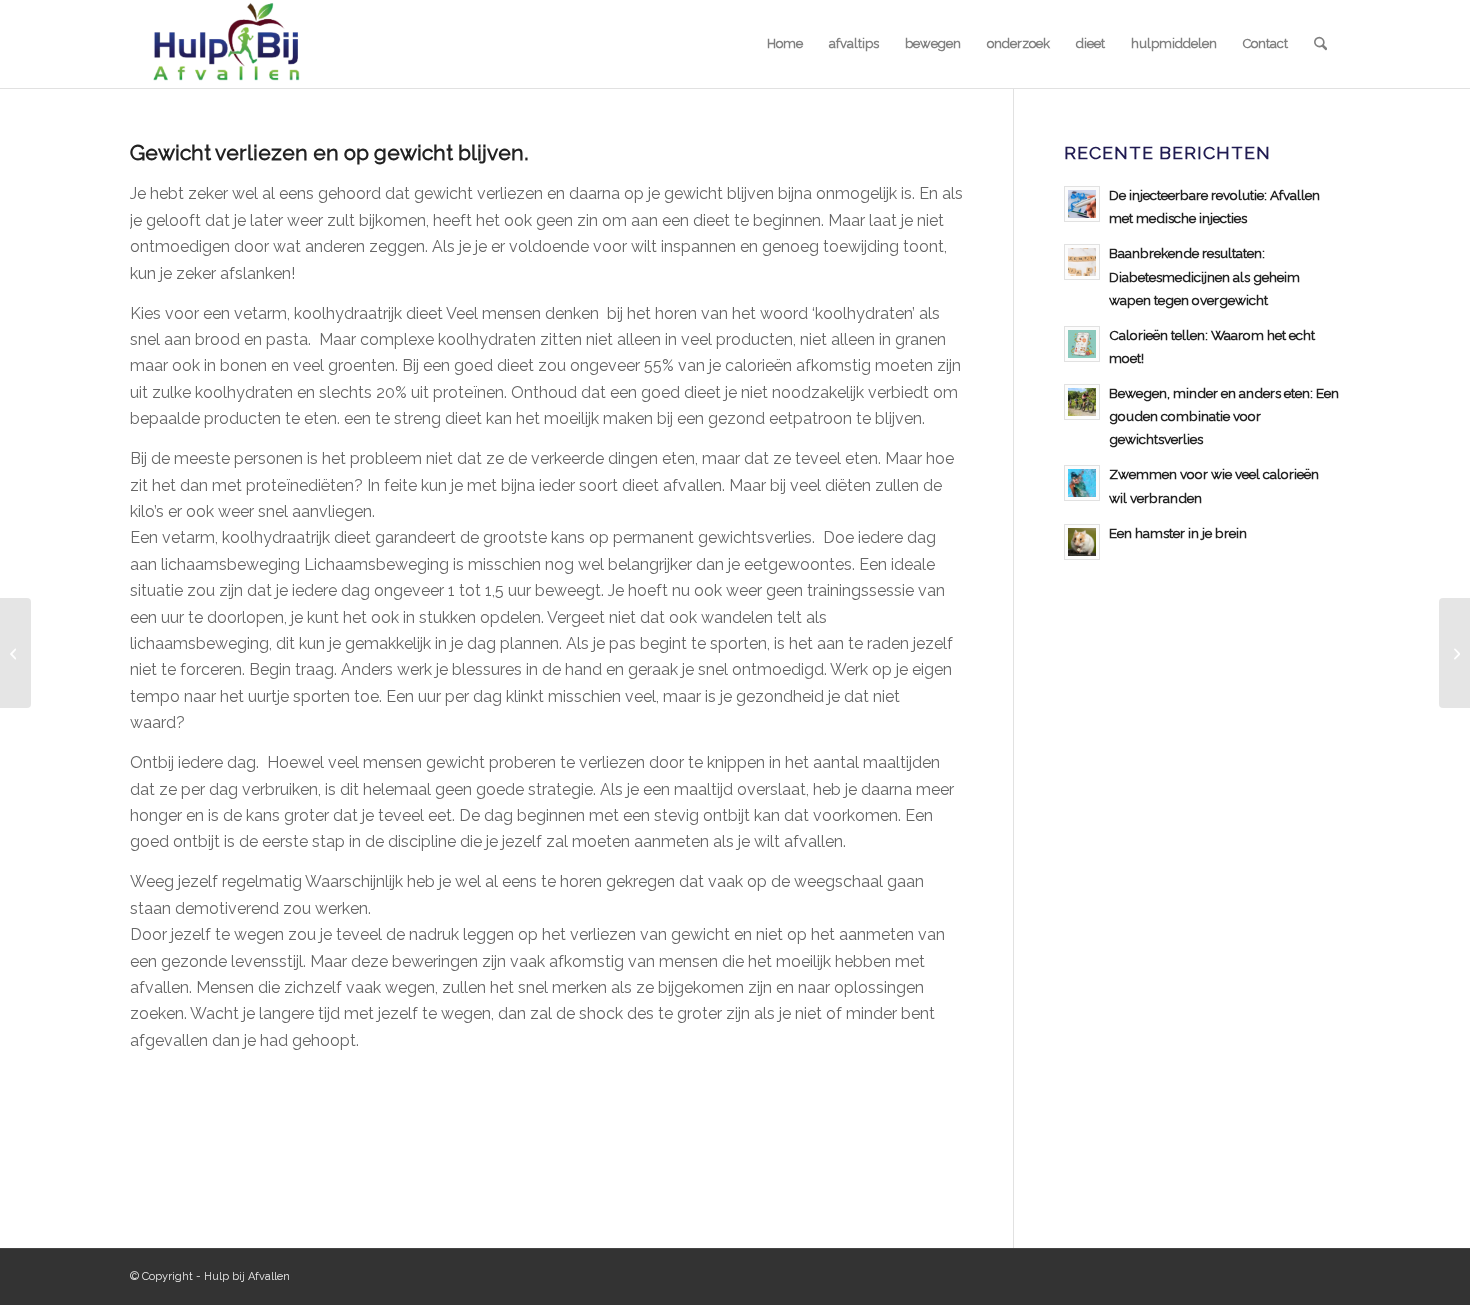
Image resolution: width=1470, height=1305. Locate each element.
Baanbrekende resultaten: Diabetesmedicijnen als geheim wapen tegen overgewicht (1204, 276)
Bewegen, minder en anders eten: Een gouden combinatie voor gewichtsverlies (1224, 416)
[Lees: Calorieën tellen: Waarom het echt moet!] (1082, 344)
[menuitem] (785, 44)
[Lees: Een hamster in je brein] (1082, 542)
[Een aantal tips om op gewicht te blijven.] (15, 653)
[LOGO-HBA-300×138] (225, 44)
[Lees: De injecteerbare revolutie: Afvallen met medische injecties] (1082, 204)
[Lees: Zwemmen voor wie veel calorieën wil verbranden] (1082, 483)
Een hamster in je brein (1178, 533)
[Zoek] (1320, 44)
